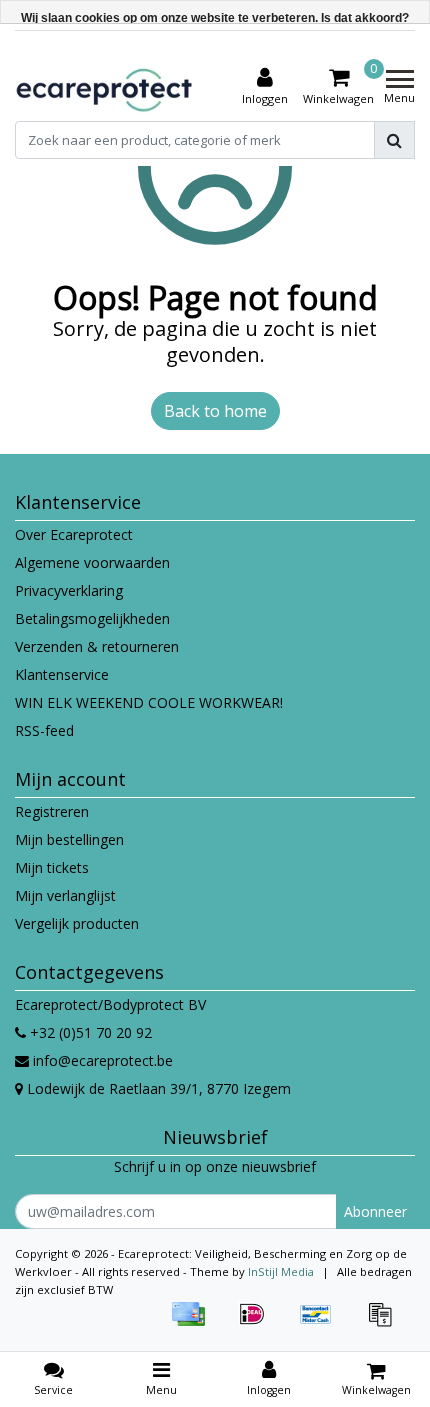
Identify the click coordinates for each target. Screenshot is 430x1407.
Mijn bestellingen (69, 839)
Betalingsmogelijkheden (92, 618)
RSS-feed (44, 730)
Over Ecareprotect (74, 534)
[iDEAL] (259, 1323)
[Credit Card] (195, 1323)
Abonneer (375, 1211)
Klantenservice (62, 674)
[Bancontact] (323, 1323)
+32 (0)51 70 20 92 (89, 1032)
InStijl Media (281, 1271)
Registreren (52, 811)
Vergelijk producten (77, 923)
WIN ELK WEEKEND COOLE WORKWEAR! (149, 702)
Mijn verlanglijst (65, 895)
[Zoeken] (394, 140)
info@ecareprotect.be (103, 1060)
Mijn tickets (52, 867)
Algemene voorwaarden (92, 562)
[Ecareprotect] (106, 87)
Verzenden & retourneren (97, 646)
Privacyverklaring (69, 590)
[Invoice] (385, 1323)
